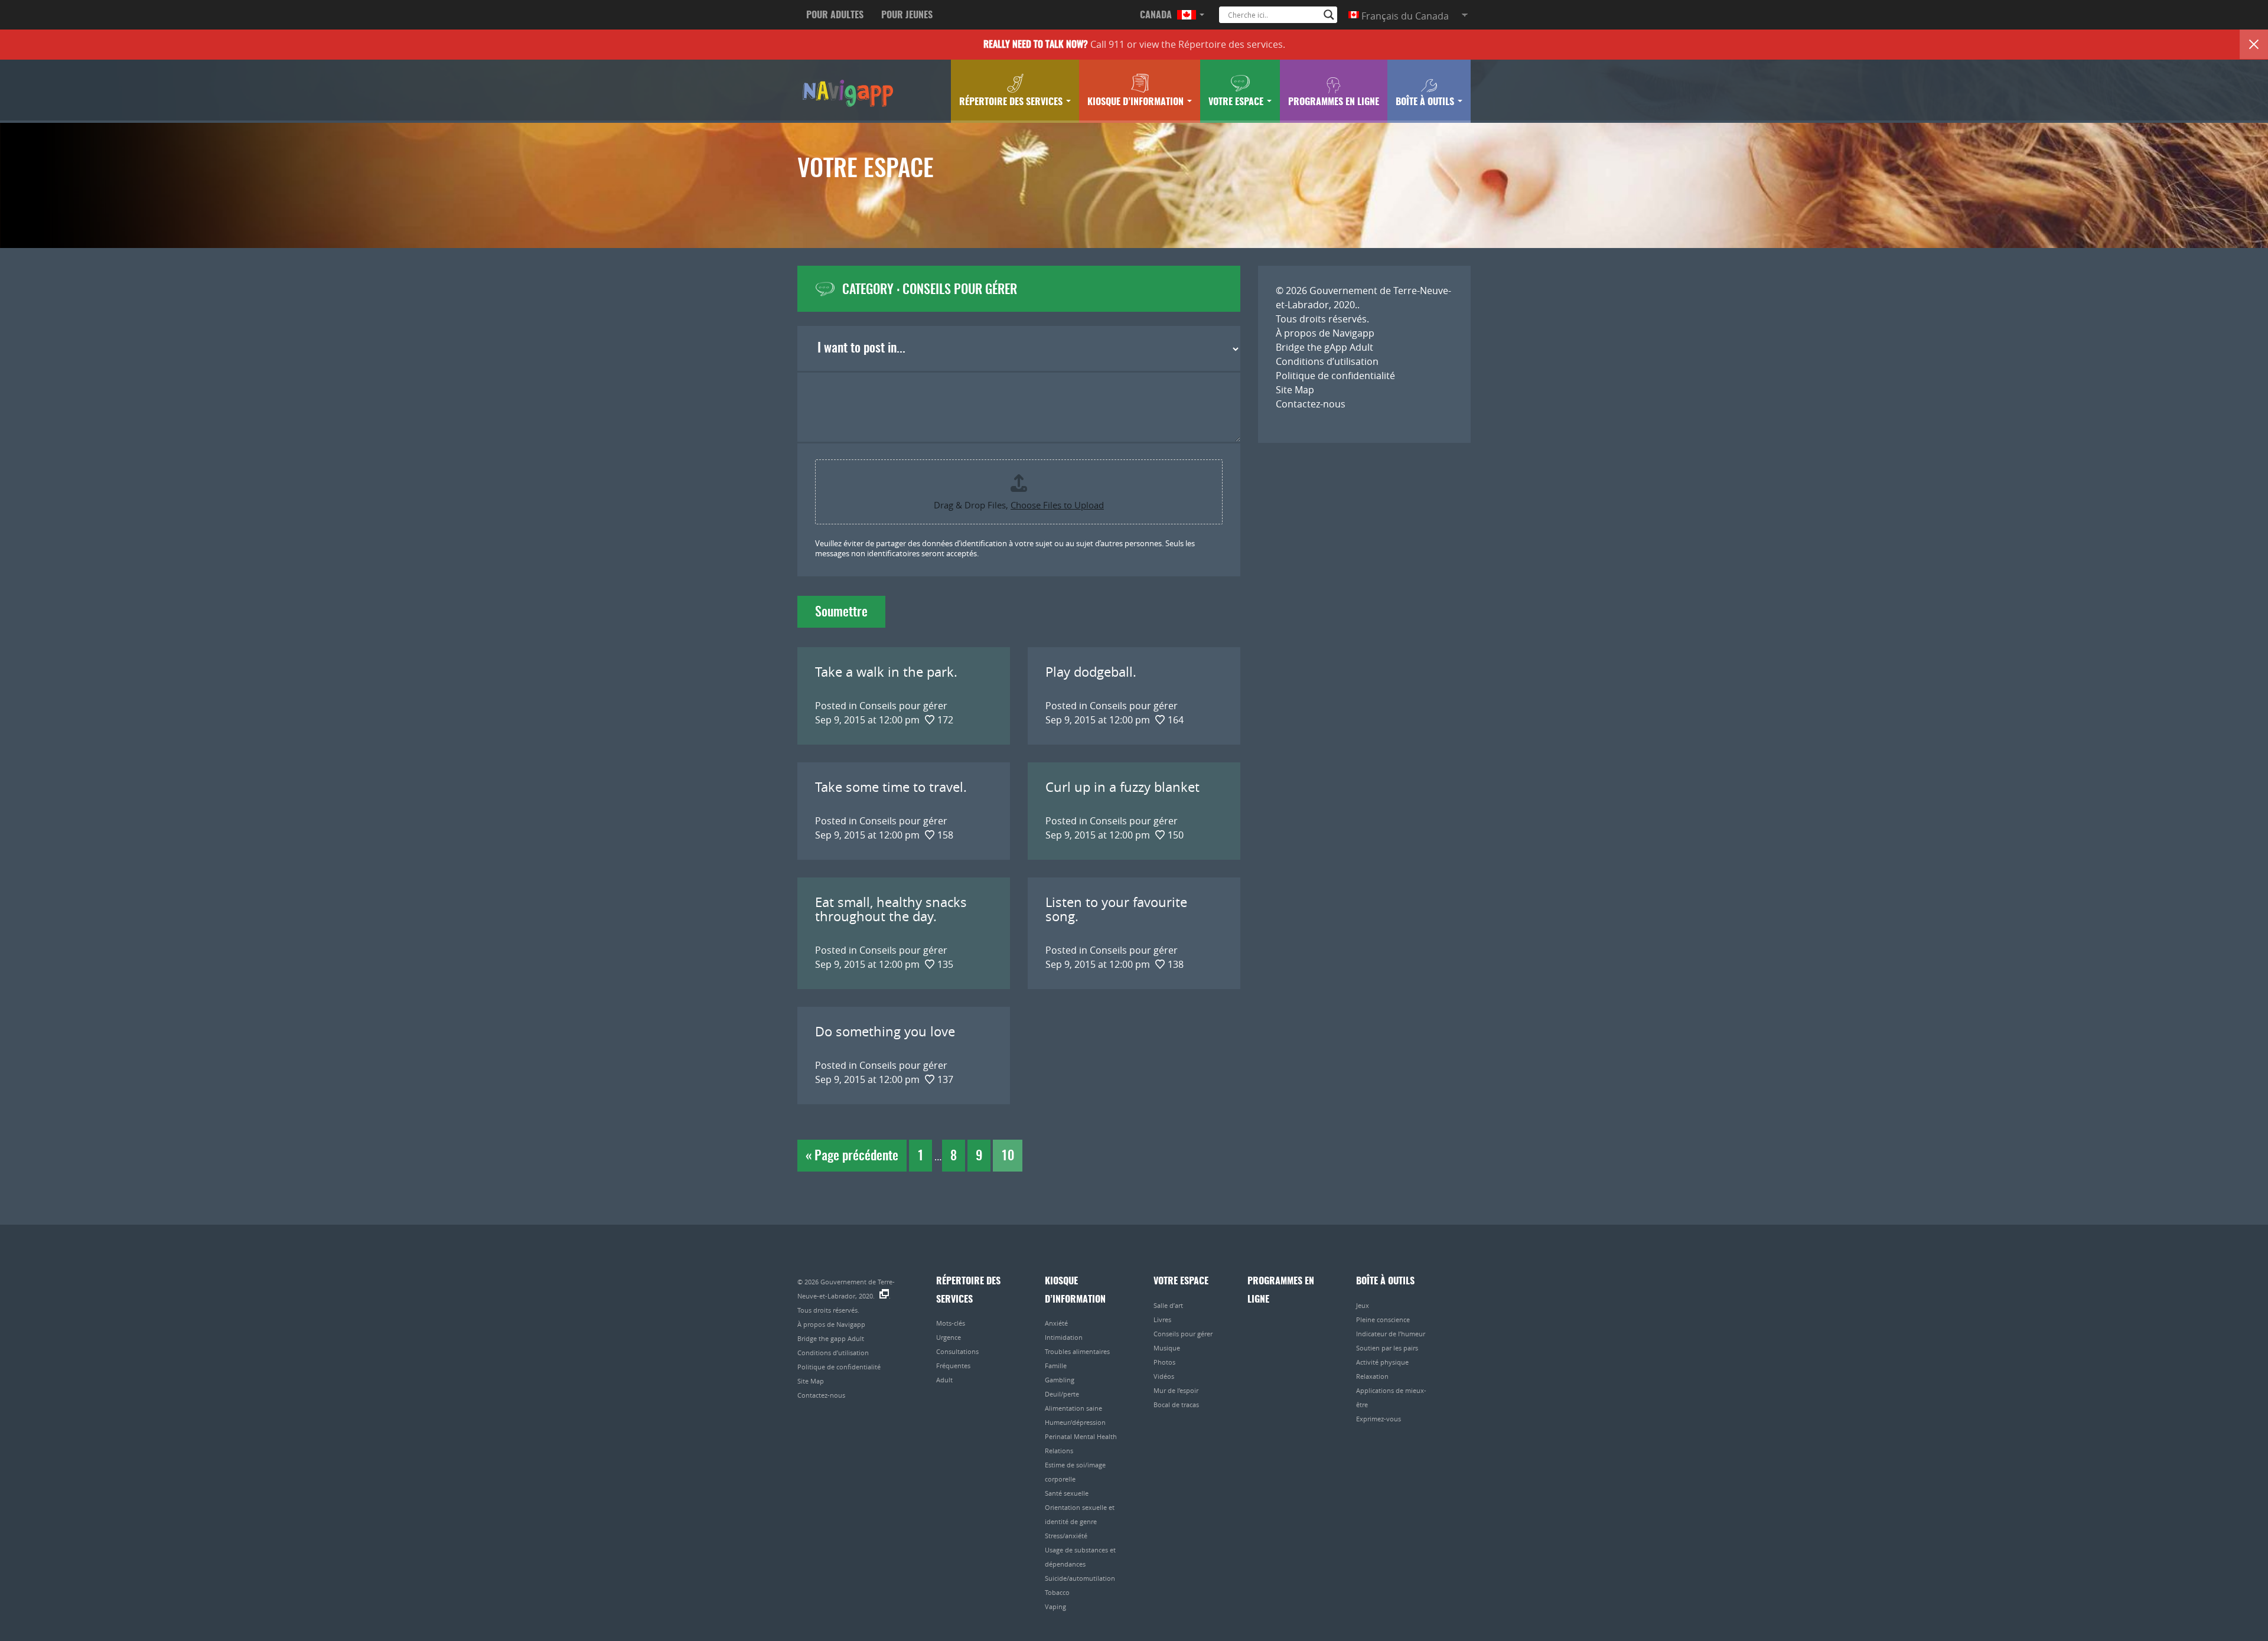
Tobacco (1057, 1592)
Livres (1162, 1319)
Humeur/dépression (1075, 1422)
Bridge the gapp (847, 92)
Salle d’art (1168, 1305)
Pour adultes (835, 15)
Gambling (1060, 1380)
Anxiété (1056, 1323)
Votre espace (1237, 102)
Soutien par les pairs (1387, 1348)
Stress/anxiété (1066, 1536)
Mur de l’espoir (1176, 1390)
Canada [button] (1157, 15)
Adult (944, 1380)
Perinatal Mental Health (1081, 1436)
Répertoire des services (1231, 44)
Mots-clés (951, 1323)
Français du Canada (1404, 16)
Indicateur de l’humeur (1391, 1334)
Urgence (949, 1337)
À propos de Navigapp (1325, 333)
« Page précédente (852, 1156)
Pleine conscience (1383, 1319)
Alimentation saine (1073, 1408)
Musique (1167, 1348)
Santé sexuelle (1067, 1493)
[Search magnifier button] (1329, 15)
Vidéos (1164, 1376)
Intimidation (1064, 1337)
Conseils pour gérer (1183, 1334)
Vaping (1055, 1606)
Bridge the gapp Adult (831, 1338)
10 (1008, 1156)
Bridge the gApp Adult (1324, 347)
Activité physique (1382, 1362)
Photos (1164, 1362)
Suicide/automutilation (1080, 1578)
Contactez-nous (1311, 404)
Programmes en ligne (1334, 102)
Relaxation (1372, 1376)
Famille (1056, 1366)
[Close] (2254, 44)
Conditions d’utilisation (1327, 361)
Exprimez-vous (1379, 1419)
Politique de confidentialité (1335, 376)
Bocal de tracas (1176, 1405)
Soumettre (841, 612)
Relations (1059, 1451)
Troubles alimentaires (1077, 1351)
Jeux (1363, 1305)
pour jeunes (907, 15)
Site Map (1295, 390)
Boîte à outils (1426, 102)
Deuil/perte (1062, 1394)
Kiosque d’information (1137, 102)
